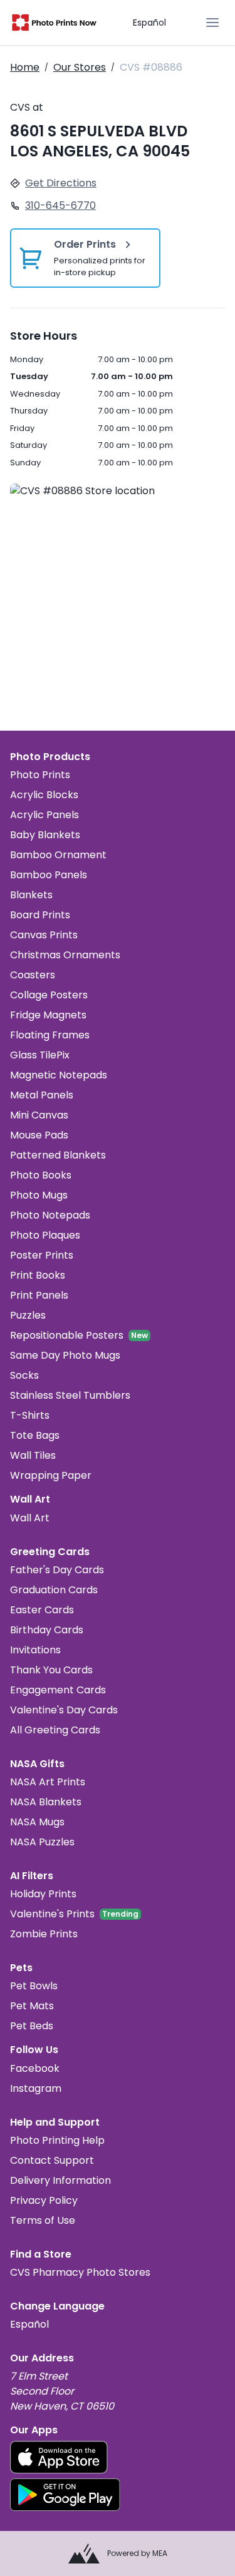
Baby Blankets (45, 835)
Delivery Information (60, 2180)
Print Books (38, 1275)
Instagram (36, 2088)
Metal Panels (42, 1095)
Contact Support (52, 2160)
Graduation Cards (54, 1590)
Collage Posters (49, 995)
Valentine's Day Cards (64, 1710)
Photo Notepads (50, 1215)
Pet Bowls (34, 1986)
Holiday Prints (43, 1894)
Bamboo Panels (49, 875)
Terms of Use (43, 2220)
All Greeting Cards (55, 1730)
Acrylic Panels (44, 815)
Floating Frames (50, 1035)
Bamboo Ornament (58, 855)
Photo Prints (40, 775)
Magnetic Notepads (59, 1075)
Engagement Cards (58, 1690)
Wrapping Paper (51, 1475)
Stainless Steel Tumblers (70, 1395)
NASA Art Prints (48, 1782)
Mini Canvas (39, 1115)
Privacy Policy (44, 2200)
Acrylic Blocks (44, 795)
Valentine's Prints (52, 1914)
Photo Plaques (45, 1235)
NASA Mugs (37, 1822)
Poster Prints (42, 1255)
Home (25, 67)
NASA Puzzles (42, 1842)
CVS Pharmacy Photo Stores (80, 2272)
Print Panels (39, 1295)
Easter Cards (42, 1610)
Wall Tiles (33, 1455)
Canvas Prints (44, 935)
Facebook (35, 2068)
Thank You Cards (51, 1670)
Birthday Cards (47, 1630)
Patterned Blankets (58, 1155)
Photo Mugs (39, 1195)
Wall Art (30, 1518)
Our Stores (80, 67)
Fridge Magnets (48, 1015)
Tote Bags (35, 1435)
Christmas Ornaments (65, 955)
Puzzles (28, 1315)
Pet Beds (32, 2026)
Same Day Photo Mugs (65, 1355)
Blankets (31, 895)
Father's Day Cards (57, 1570)
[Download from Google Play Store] (65, 2495)
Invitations (35, 1650)
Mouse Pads (39, 1135)
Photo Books (41, 1175)
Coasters (33, 975)
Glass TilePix (40, 1055)
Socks (24, 1375)
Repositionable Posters (67, 1335)
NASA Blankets (46, 1802)
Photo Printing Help (57, 2140)
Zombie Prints (44, 1934)
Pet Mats (32, 2006)
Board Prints (40, 915)
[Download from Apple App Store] (59, 2457)
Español (149, 23)
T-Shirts (30, 1415)
